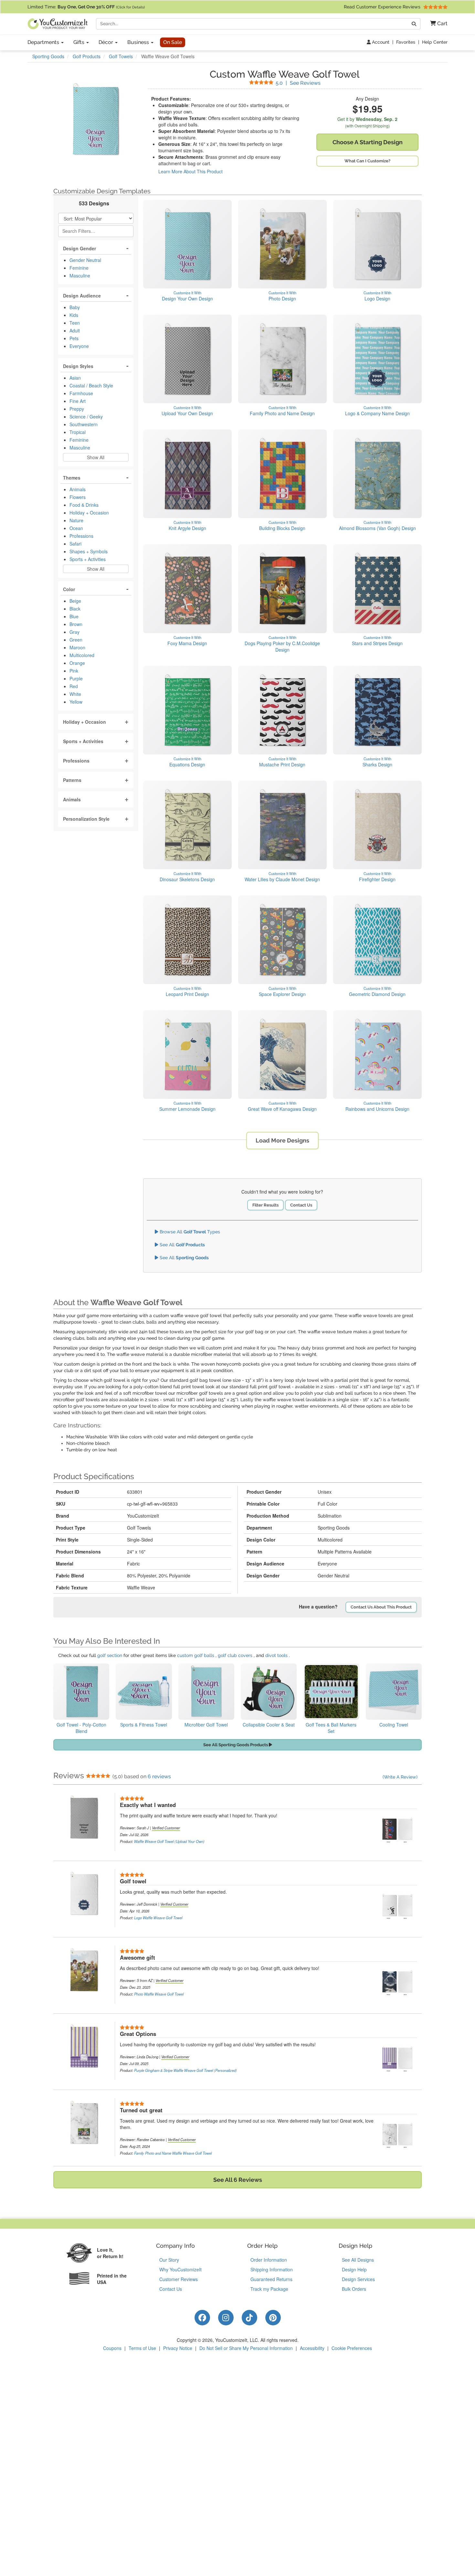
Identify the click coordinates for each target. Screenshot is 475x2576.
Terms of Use (142, 2348)
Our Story (169, 2260)
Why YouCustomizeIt (180, 2269)
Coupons (112, 2348)
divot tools (276, 1655)
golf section (110, 1655)
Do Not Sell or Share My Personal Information (246, 2348)
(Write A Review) (400, 1777)
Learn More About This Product (190, 171)
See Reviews (298, 83)
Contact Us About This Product (381, 1607)
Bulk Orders (354, 2289)
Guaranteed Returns (271, 2279)
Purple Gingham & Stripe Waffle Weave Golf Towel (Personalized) (185, 2070)
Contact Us (301, 1205)
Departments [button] (44, 42)
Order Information (269, 2260)
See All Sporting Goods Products (236, 1745)
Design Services (358, 2279)
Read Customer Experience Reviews (383, 7)
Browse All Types (189, 1232)
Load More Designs (282, 1140)
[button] (436, 24)
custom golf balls (196, 1655)
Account (380, 42)
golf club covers (235, 1655)
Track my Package (269, 2289)
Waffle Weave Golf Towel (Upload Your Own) (169, 1841)
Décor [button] (106, 42)
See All (182, 1245)
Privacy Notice (178, 2348)
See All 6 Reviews (238, 2180)
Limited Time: (86, 7)
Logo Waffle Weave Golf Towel (158, 1918)
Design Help (354, 2269)
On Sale (173, 42)
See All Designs (358, 2260)
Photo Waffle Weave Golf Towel (159, 1994)
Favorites (406, 42)
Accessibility (312, 2348)
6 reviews (159, 1776)
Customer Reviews (179, 2279)
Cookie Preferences (352, 2348)
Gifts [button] (79, 42)
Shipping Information (272, 2269)
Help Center (435, 42)
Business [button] (139, 42)
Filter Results (265, 1205)
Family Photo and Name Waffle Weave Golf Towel (173, 2153)
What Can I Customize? (367, 161)
